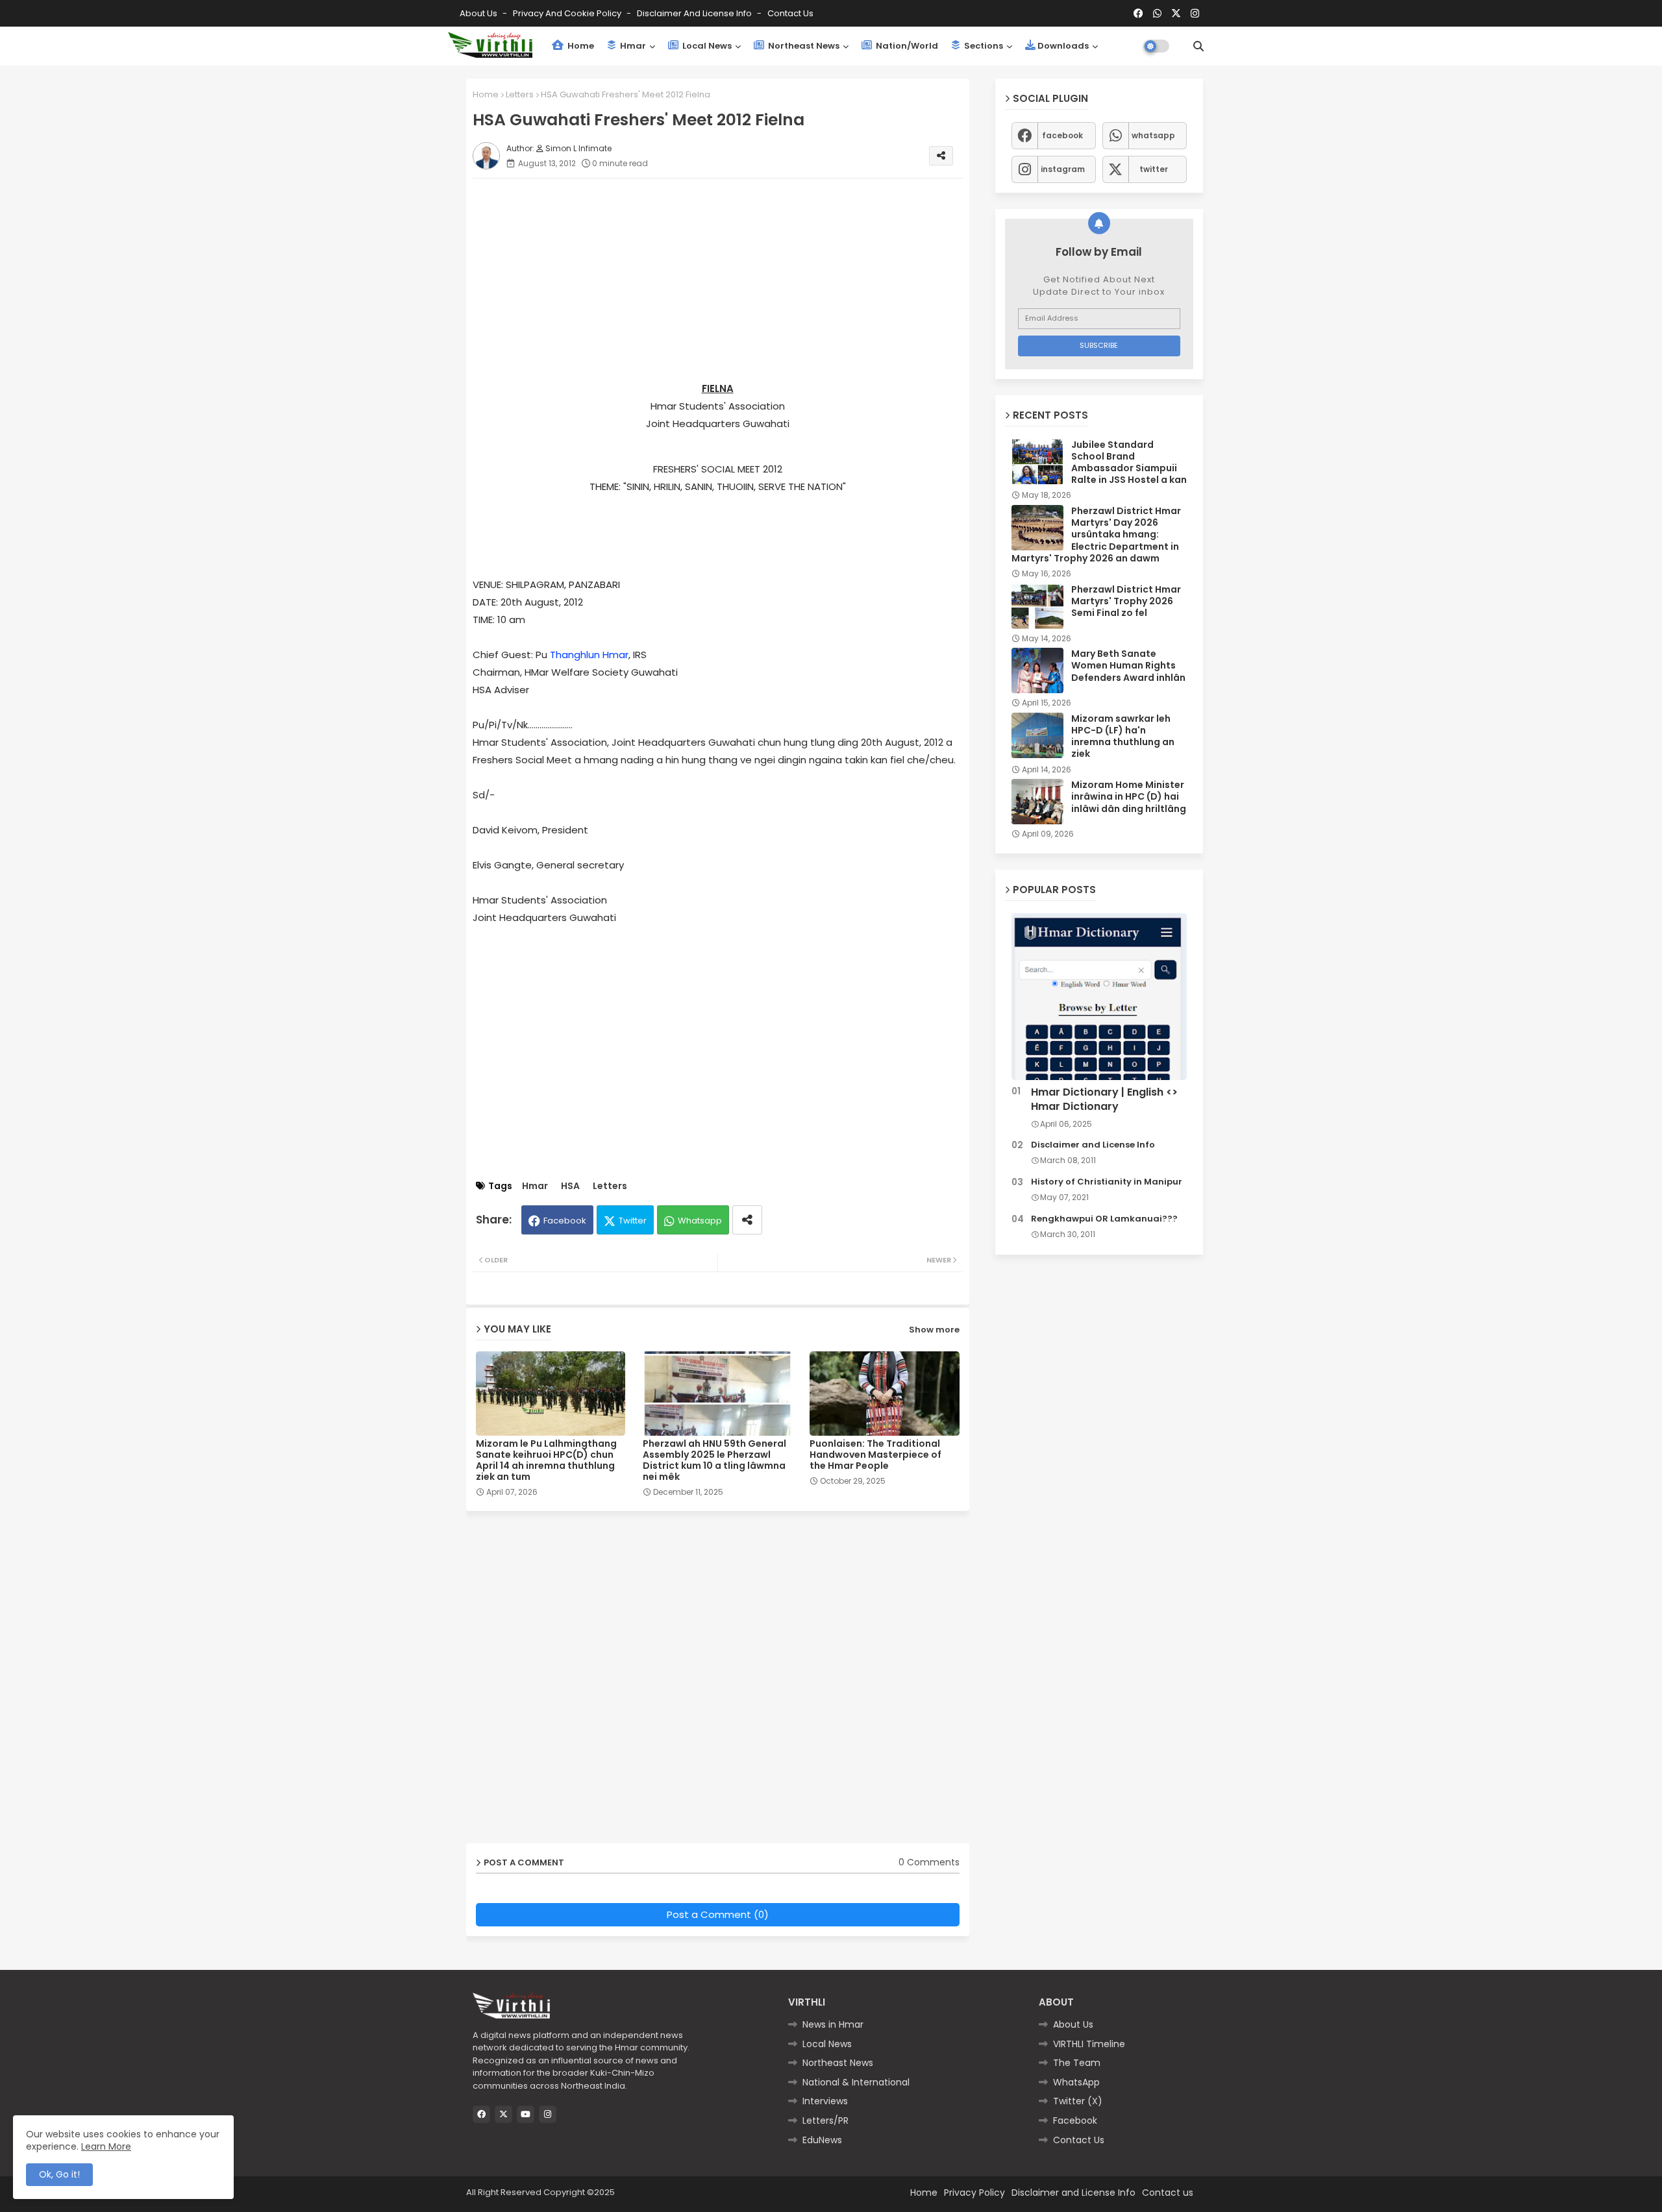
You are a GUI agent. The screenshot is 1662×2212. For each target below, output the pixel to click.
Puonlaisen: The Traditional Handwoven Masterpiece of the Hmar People (875, 1455)
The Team (1077, 2063)
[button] (1198, 46)
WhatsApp (1076, 2082)
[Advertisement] (731, 279)
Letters (520, 94)
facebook (1062, 135)
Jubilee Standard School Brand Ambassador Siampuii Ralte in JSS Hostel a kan (1129, 462)
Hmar (632, 46)
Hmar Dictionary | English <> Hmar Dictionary (1104, 1100)
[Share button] (747, 1220)
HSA (570, 1186)
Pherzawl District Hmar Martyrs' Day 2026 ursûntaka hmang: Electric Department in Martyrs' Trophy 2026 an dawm (1096, 535)
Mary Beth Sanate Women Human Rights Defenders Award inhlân (1128, 666)
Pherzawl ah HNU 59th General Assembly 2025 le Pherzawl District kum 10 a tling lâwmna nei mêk (714, 1460)
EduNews (822, 2140)
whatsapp (1153, 135)
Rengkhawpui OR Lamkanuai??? (1104, 1219)
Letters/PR (825, 2120)
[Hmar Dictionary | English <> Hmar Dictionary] (1099, 997)
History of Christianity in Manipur (1107, 1182)
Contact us (790, 13)
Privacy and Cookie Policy (568, 13)
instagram (1063, 169)
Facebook (565, 1221)
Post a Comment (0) (718, 1914)
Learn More (106, 2146)
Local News (706, 46)
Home (580, 46)
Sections (983, 46)
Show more (934, 1330)
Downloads (1063, 46)
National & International (856, 2082)
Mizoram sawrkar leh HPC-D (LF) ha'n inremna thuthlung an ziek (1123, 736)
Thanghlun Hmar (589, 655)
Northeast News (803, 46)
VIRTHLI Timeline (1089, 2044)
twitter (1154, 169)
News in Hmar (833, 2024)
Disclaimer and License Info (695, 13)
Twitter (633, 1221)
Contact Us (1079, 2140)
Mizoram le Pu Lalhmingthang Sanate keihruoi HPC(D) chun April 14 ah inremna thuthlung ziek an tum (546, 1460)
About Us (479, 13)
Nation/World (906, 46)
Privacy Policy (974, 2193)
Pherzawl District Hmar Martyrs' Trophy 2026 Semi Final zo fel (1126, 601)
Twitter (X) (1078, 2101)
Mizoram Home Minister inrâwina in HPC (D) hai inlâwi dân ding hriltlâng (1129, 797)
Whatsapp (700, 1221)
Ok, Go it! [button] (59, 2174)
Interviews (825, 2101)
